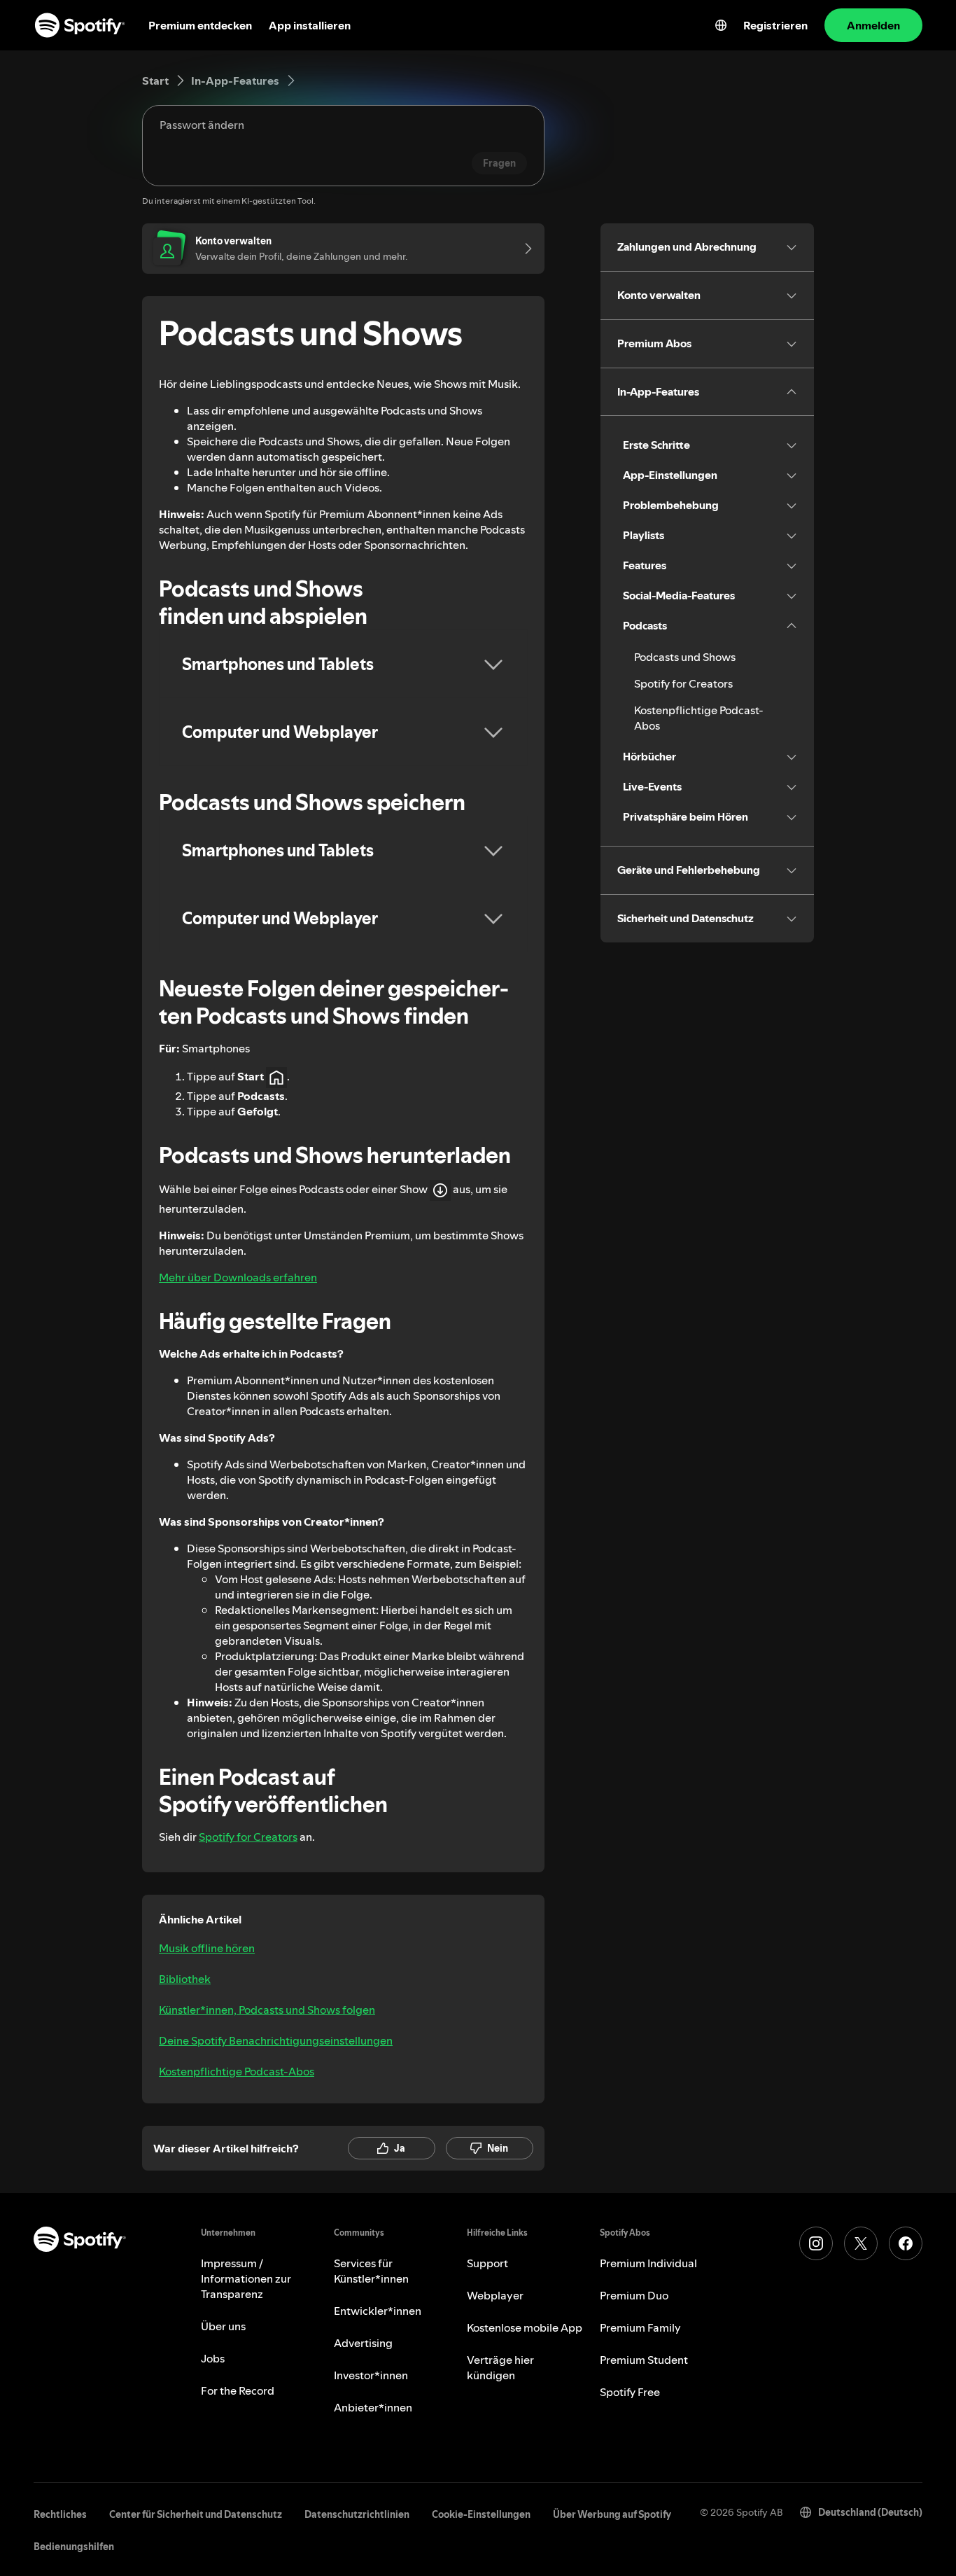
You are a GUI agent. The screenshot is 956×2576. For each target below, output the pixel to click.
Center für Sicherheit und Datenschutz (196, 2514)
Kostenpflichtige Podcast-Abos (237, 2071)
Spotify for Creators (248, 1837)
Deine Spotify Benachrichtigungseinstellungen (276, 2040)
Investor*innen (371, 2375)
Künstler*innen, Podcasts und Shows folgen (267, 2010)
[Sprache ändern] (721, 25)
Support (487, 2263)
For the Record (238, 2390)
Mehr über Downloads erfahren (238, 1277)
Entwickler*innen (378, 2311)
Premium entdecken (200, 25)
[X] (861, 2243)
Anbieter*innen (373, 2407)
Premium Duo (634, 2295)
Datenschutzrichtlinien (357, 2514)
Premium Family (640, 2327)
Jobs (213, 2358)
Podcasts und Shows (685, 657)
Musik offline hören (207, 1948)
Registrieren (775, 25)
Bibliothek (185, 1979)
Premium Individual (648, 2263)
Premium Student (644, 2360)
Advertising (363, 2343)
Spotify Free (630, 2392)
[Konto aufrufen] (523, 249)
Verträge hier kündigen (500, 2367)
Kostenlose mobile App (525, 2327)
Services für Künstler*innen (371, 2271)
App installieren (310, 25)
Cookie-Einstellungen (481, 2514)
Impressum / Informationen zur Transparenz (246, 2278)
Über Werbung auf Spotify (612, 2514)
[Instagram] (816, 2243)
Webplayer (495, 2295)
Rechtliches (60, 2514)
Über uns (223, 2326)
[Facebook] (906, 2243)
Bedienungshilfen (74, 2547)
